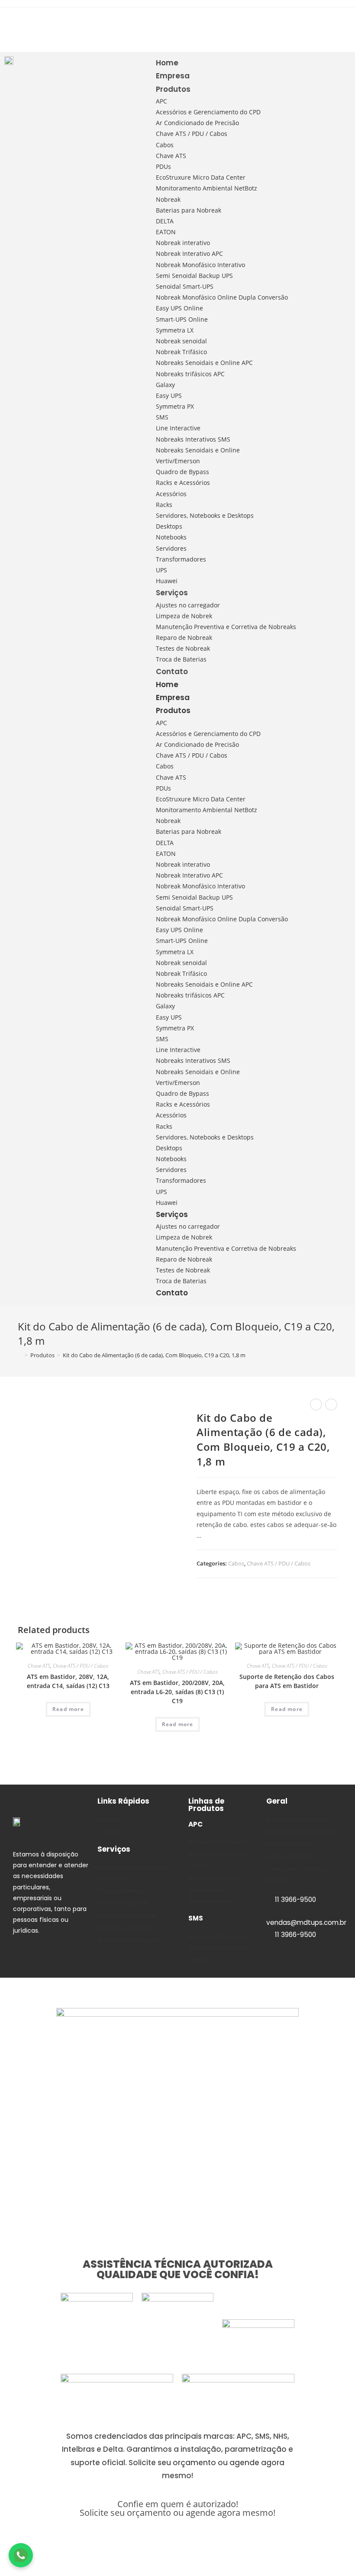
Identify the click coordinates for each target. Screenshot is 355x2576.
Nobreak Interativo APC (189, 253)
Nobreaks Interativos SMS (193, 439)
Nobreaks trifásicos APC (190, 374)
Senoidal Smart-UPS (185, 286)
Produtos (173, 89)
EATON (166, 232)
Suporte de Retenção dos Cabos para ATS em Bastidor (287, 1681)
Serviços (172, 593)
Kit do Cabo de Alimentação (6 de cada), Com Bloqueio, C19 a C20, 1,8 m (154, 1355)
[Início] (20, 1355)
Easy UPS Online (179, 308)
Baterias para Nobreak (189, 210)
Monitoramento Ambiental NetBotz (207, 188)
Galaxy (165, 385)
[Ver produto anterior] (316, 1404)
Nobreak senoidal (181, 341)
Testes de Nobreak (183, 648)
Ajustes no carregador (188, 605)
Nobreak (168, 199)
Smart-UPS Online (182, 319)
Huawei (167, 581)
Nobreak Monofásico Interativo (200, 265)
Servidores (171, 548)
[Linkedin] (30, 22)
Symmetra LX (175, 330)
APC (161, 101)
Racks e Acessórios (183, 483)
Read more (68, 1709)
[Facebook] (48, 22)
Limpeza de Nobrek (184, 616)
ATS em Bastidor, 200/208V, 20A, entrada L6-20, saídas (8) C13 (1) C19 (177, 1692)
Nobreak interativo (183, 243)
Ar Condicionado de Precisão (197, 123)
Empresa (173, 76)
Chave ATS (171, 156)
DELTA (165, 221)
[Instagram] (12, 22)
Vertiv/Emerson (178, 461)
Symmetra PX (175, 406)
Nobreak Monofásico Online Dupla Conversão (222, 297)
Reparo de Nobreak (184, 638)
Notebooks (171, 537)
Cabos (165, 145)
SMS (162, 417)
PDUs (163, 166)
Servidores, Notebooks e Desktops (205, 515)
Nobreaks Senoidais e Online (198, 450)
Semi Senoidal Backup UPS (194, 276)
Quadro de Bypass (182, 472)
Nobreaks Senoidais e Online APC (204, 363)
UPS (161, 570)
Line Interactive (178, 428)
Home (167, 63)
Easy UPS (169, 395)
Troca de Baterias (181, 659)
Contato (172, 671)
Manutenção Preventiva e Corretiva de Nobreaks (226, 627)
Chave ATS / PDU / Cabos (192, 134)
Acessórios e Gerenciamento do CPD (208, 112)
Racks (164, 505)
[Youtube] (12, 38)
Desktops (169, 526)
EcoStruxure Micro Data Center (201, 177)
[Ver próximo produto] (331, 1404)
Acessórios (171, 494)
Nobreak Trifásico (181, 352)
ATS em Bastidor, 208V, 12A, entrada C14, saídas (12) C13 (68, 1681)
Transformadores (181, 559)
